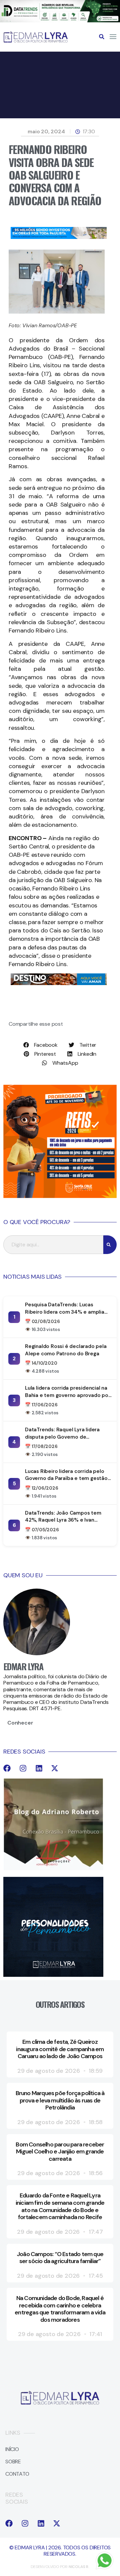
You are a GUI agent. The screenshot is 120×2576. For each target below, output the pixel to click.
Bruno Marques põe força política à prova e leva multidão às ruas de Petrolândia (60, 2100)
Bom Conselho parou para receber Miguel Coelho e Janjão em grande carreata (60, 2152)
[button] (102, 37)
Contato (17, 2474)
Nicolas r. (79, 2567)
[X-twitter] (55, 1768)
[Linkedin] (39, 1768)
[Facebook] (7, 1768)
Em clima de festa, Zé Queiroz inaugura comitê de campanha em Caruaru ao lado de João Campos (60, 2049)
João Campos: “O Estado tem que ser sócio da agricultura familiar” (60, 2258)
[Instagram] (23, 1768)
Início (12, 2449)
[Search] (110, 1245)
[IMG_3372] (59, 237)
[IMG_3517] (60, 1196)
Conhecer (20, 1723)
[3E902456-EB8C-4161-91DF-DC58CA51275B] (60, 20)
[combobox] (53, 1245)
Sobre (13, 2462)
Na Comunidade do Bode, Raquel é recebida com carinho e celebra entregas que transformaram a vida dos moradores (60, 2309)
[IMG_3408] (59, 983)
